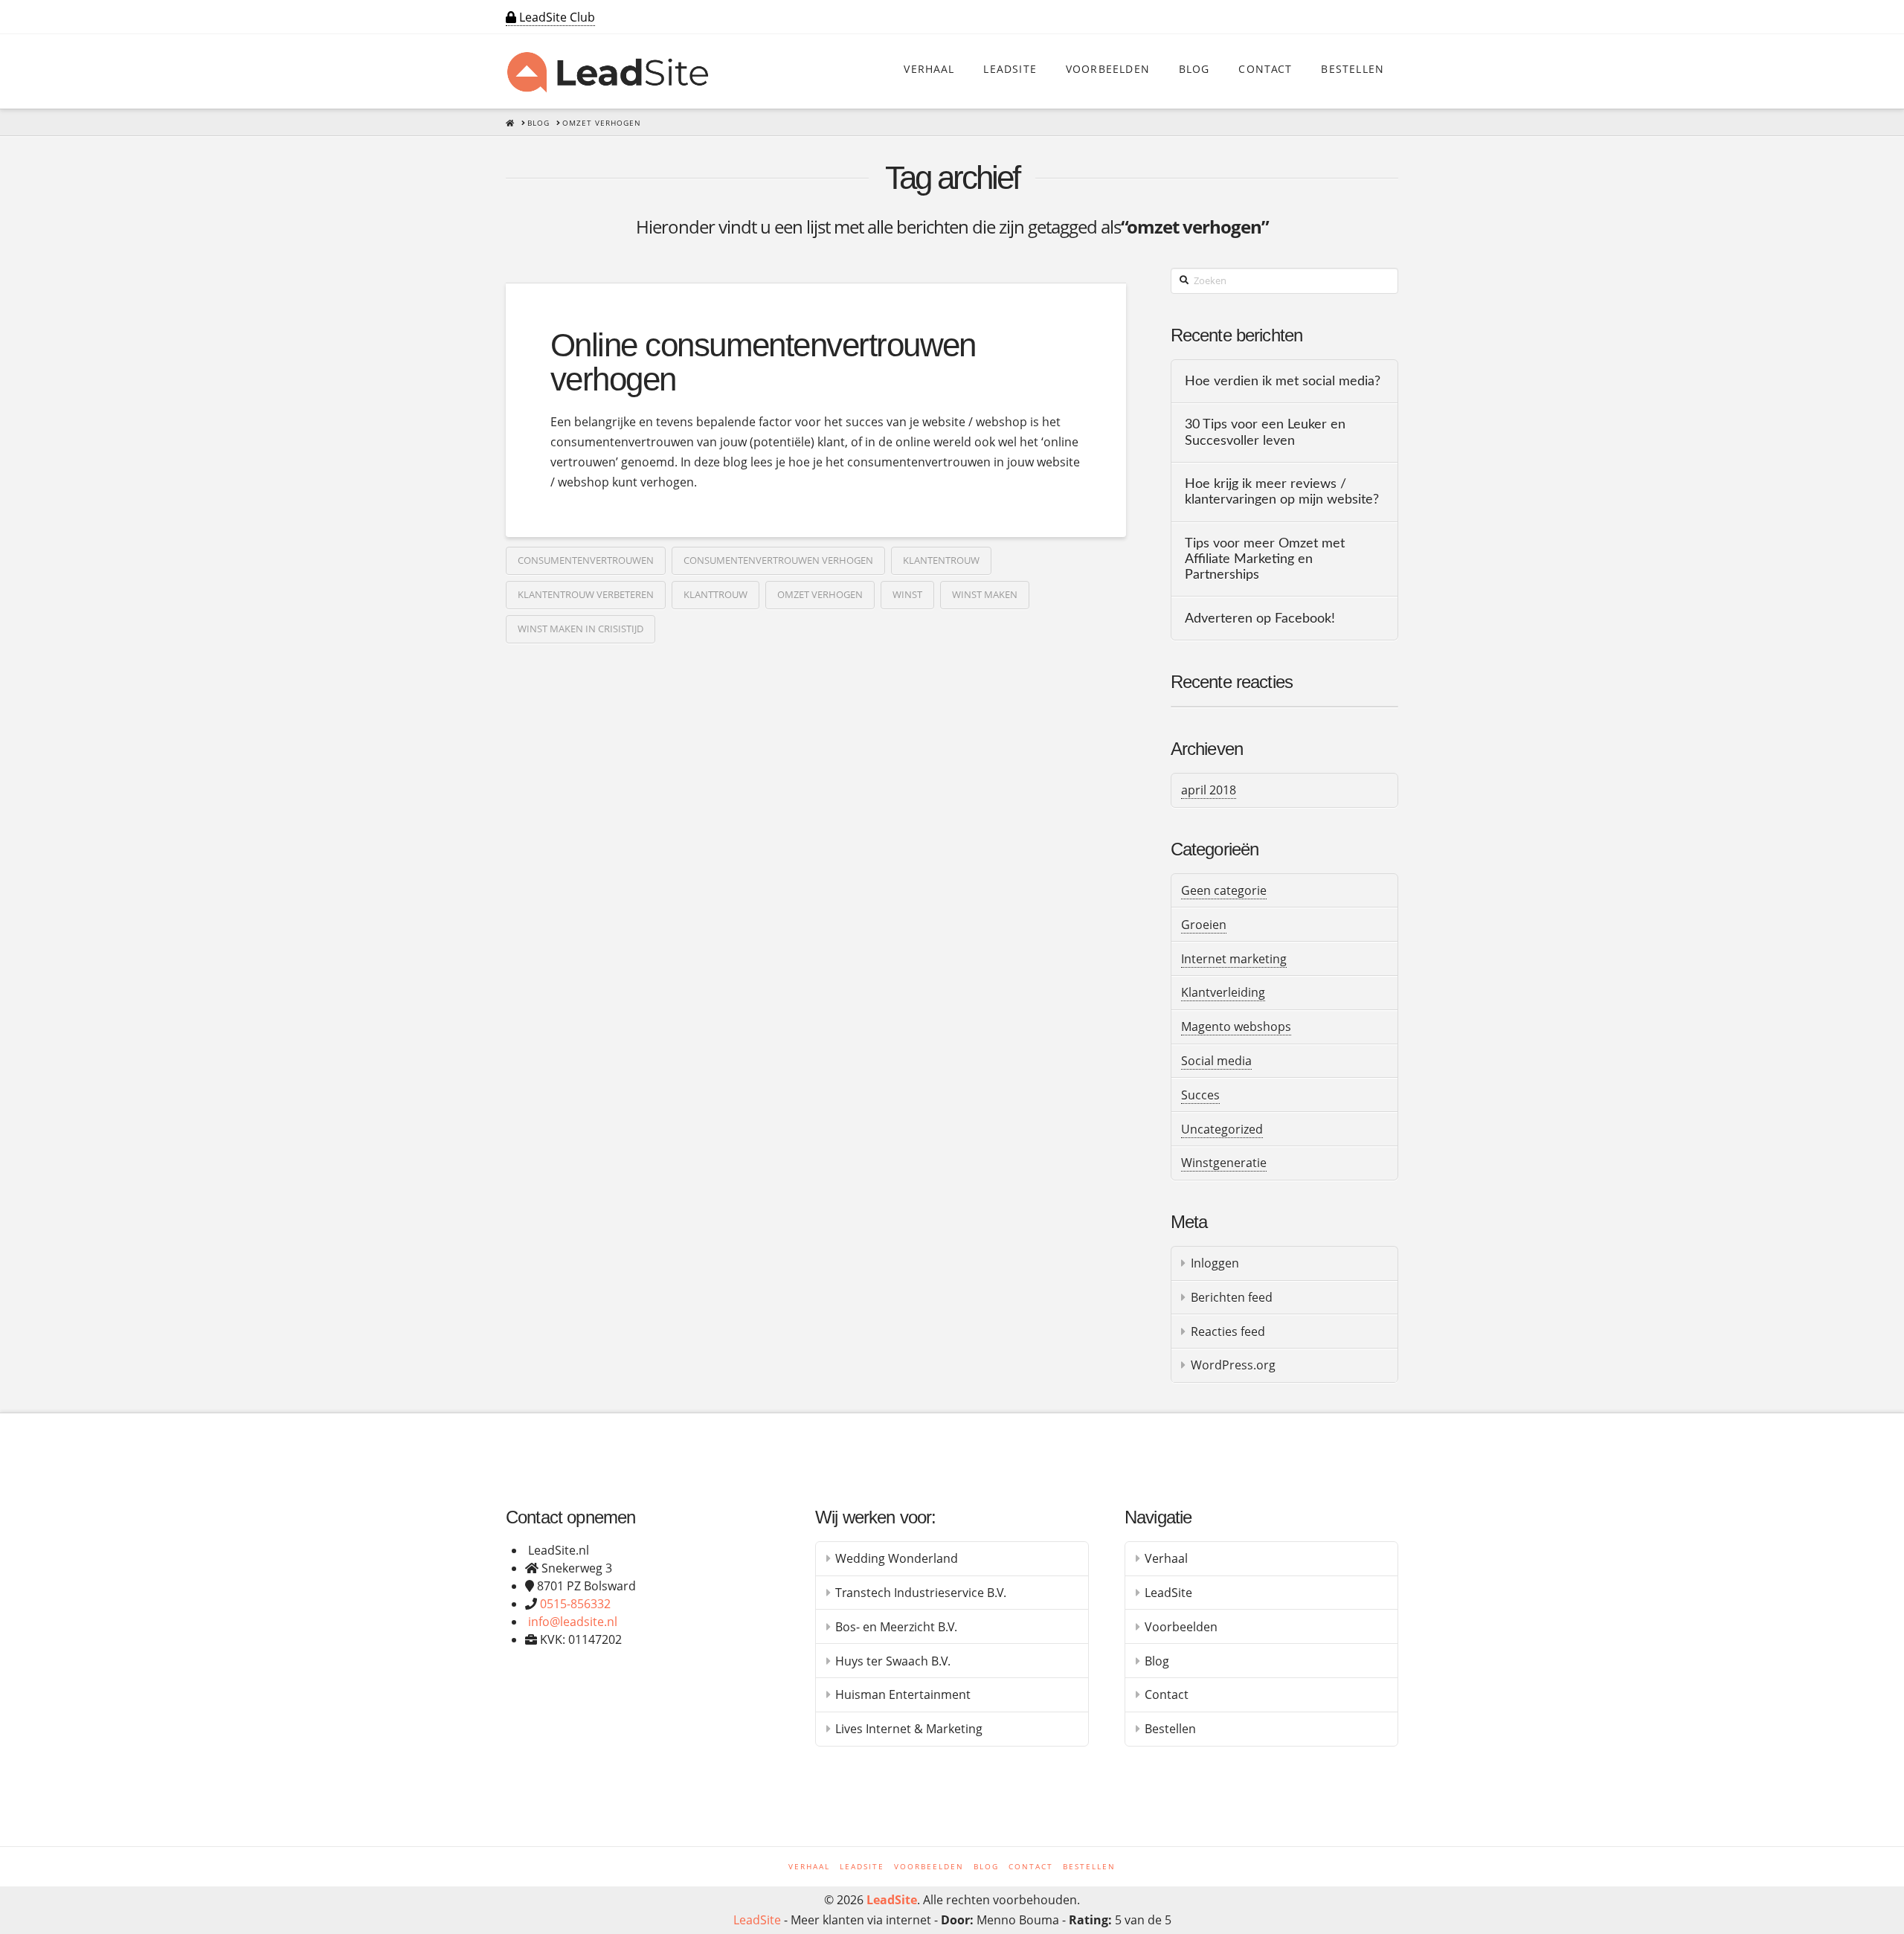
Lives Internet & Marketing (909, 1729)
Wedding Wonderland (897, 1558)
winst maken (985, 594)
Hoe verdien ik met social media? (1283, 381)
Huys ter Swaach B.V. (893, 1661)
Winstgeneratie (1224, 1163)
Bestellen (1170, 1729)
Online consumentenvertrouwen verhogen (763, 362)
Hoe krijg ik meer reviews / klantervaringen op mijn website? (1282, 492)
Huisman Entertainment (903, 1694)
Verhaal (1166, 1558)
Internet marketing (1234, 959)
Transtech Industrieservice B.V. (921, 1593)
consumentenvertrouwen (586, 560)
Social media (1216, 1061)
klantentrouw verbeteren (586, 594)
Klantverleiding (1223, 992)
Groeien (1204, 925)
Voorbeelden (1181, 1627)
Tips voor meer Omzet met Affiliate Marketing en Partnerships (1265, 559)
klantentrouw (941, 560)
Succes (1200, 1095)
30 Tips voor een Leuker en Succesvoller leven (1265, 432)
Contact (1167, 1694)
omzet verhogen (820, 594)
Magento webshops (1236, 1027)
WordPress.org (1233, 1365)
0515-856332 (575, 1604)
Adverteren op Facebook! (1260, 619)
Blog (1157, 1661)
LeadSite (1168, 1593)
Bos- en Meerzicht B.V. (896, 1627)
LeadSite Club (556, 17)
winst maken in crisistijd (580, 629)
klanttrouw (715, 594)
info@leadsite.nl (573, 1622)
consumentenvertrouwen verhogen (778, 560)
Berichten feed (1232, 1297)
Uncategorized (1222, 1129)
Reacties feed (1228, 1331)
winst (907, 594)
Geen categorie (1224, 890)
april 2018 (1209, 790)
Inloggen (1215, 1263)
